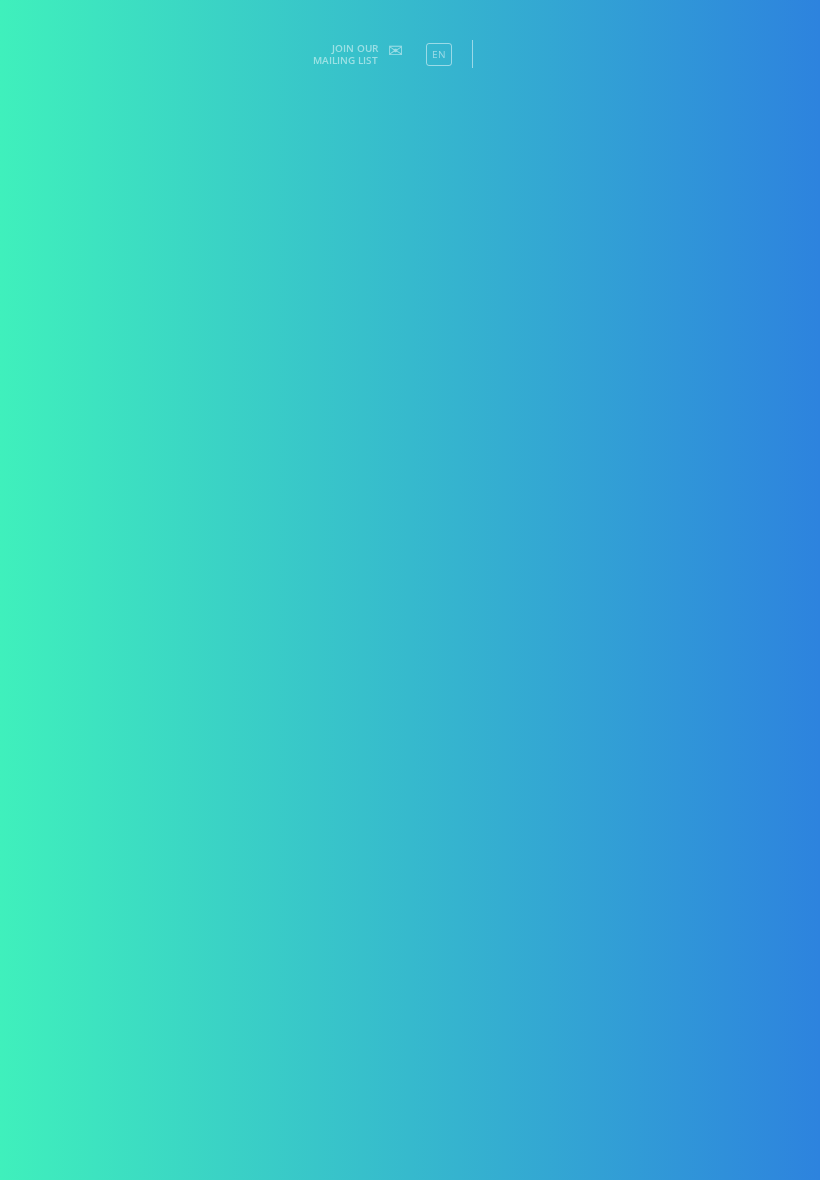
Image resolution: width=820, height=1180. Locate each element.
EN (439, 54)
